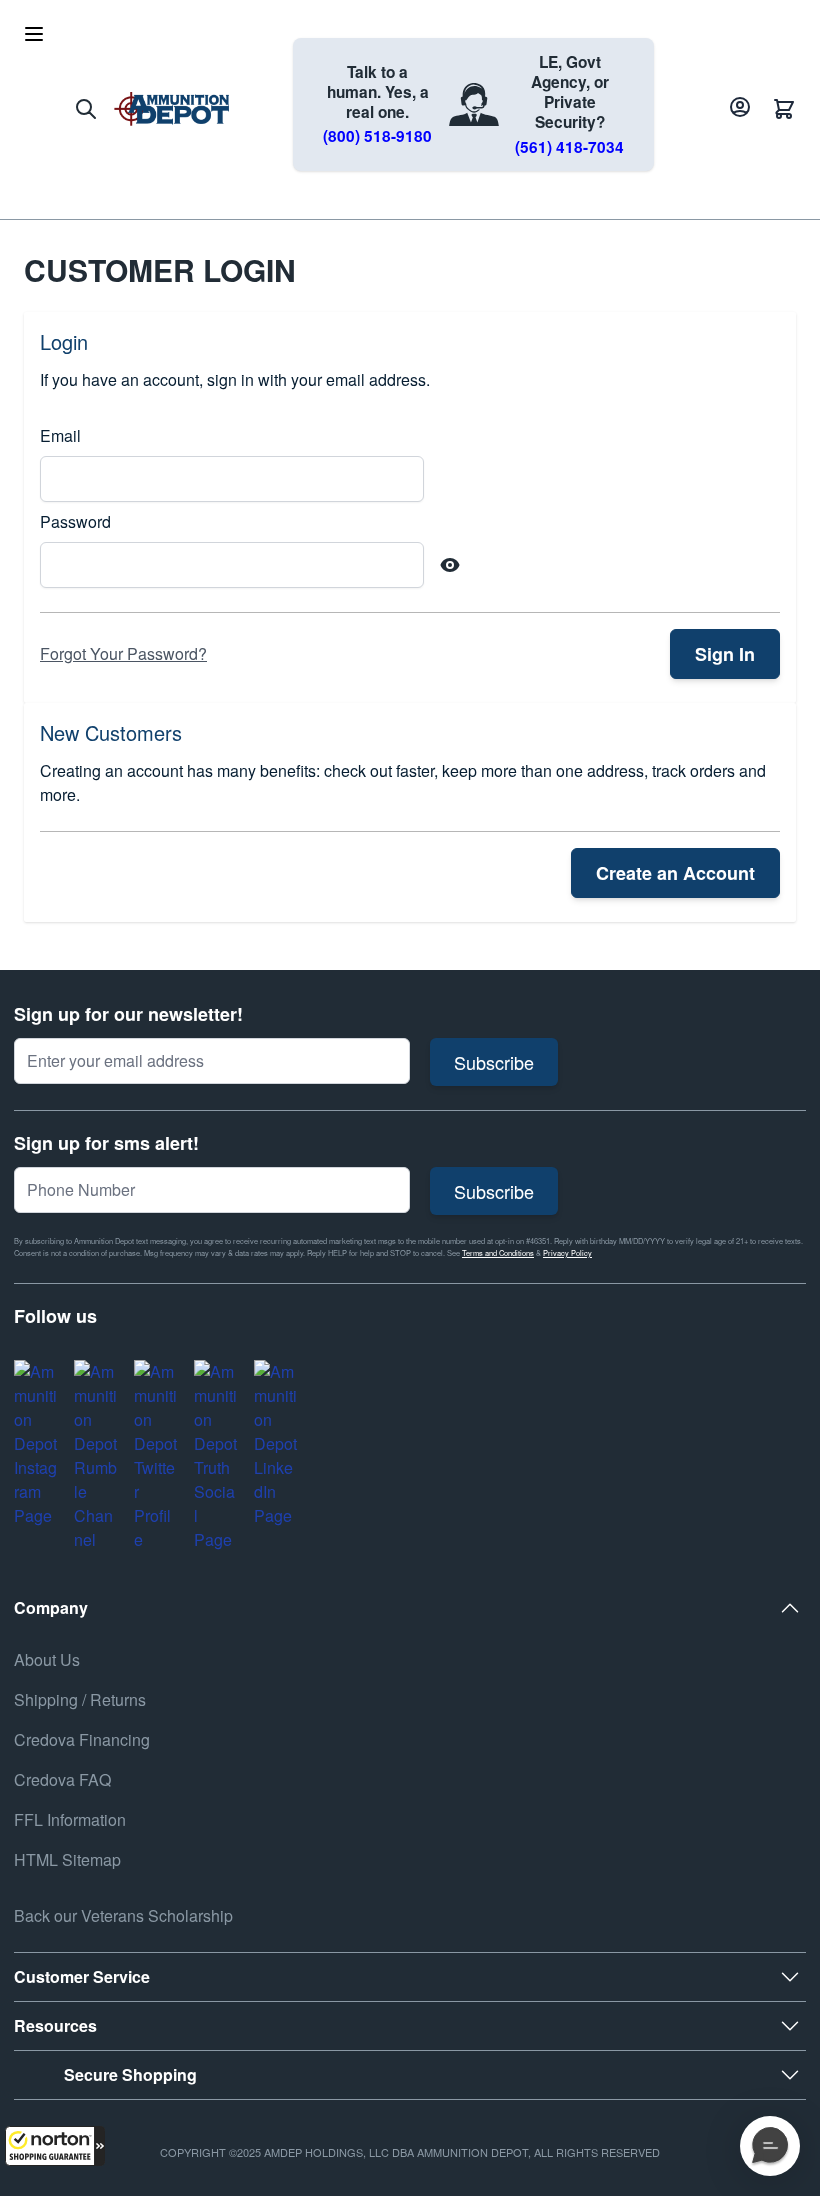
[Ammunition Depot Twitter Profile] (156, 1456)
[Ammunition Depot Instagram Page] (36, 1444)
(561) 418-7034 (569, 147)
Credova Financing (82, 1739)
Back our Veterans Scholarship (123, 1915)
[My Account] (737, 109)
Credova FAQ (62, 1779)
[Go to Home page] (171, 109)
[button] (55, 2146)
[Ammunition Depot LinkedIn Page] (276, 1444)
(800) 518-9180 (377, 136)
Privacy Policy (567, 1252)
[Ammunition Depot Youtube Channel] (96, 1456)
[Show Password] (450, 565)
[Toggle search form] (86, 109)
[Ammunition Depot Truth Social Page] (216, 1456)
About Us (47, 1659)
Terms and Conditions (498, 1252)
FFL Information (70, 1819)
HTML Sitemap (67, 1859)
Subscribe (494, 1062)
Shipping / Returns (80, 1699)
